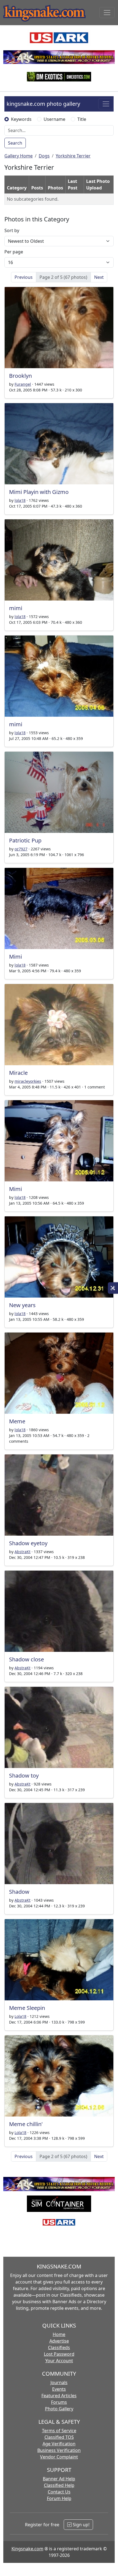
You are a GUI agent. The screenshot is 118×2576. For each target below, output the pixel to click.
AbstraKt (23, 1552)
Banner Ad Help (59, 2479)
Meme (17, 1421)
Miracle (18, 1073)
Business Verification (59, 2450)
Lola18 (20, 2016)
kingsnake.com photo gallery (43, 104)
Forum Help (59, 2498)
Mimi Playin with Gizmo (39, 492)
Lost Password (59, 2354)
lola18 (20, 500)
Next (99, 277)
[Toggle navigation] (107, 13)
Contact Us (59, 2492)
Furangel (23, 384)
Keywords (21, 119)
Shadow (19, 1892)
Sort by (12, 230)
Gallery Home (19, 156)
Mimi (16, 957)
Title (82, 119)
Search (15, 143)
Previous (24, 277)
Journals (59, 2382)
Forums (59, 2402)
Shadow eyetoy (28, 1543)
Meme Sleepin (27, 2008)
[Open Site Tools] (113, 1288)
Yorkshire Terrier (73, 156)
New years (22, 1305)
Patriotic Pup (25, 840)
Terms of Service (59, 2431)
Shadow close (26, 1659)
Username (54, 119)
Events (59, 2389)
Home (59, 2334)
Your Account (59, 2361)
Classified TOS (59, 2437)
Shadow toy (24, 1776)
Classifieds (59, 2347)
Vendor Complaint (59, 2457)
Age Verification (59, 2444)
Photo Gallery (59, 2409)
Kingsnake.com (27, 2549)
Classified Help (59, 2485)
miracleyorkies (28, 1081)
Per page (14, 252)
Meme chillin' (26, 2124)
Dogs (44, 156)
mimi (16, 608)
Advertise (59, 2341)
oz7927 (21, 849)
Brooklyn (20, 376)
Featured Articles (59, 2396)
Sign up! (81, 2525)
